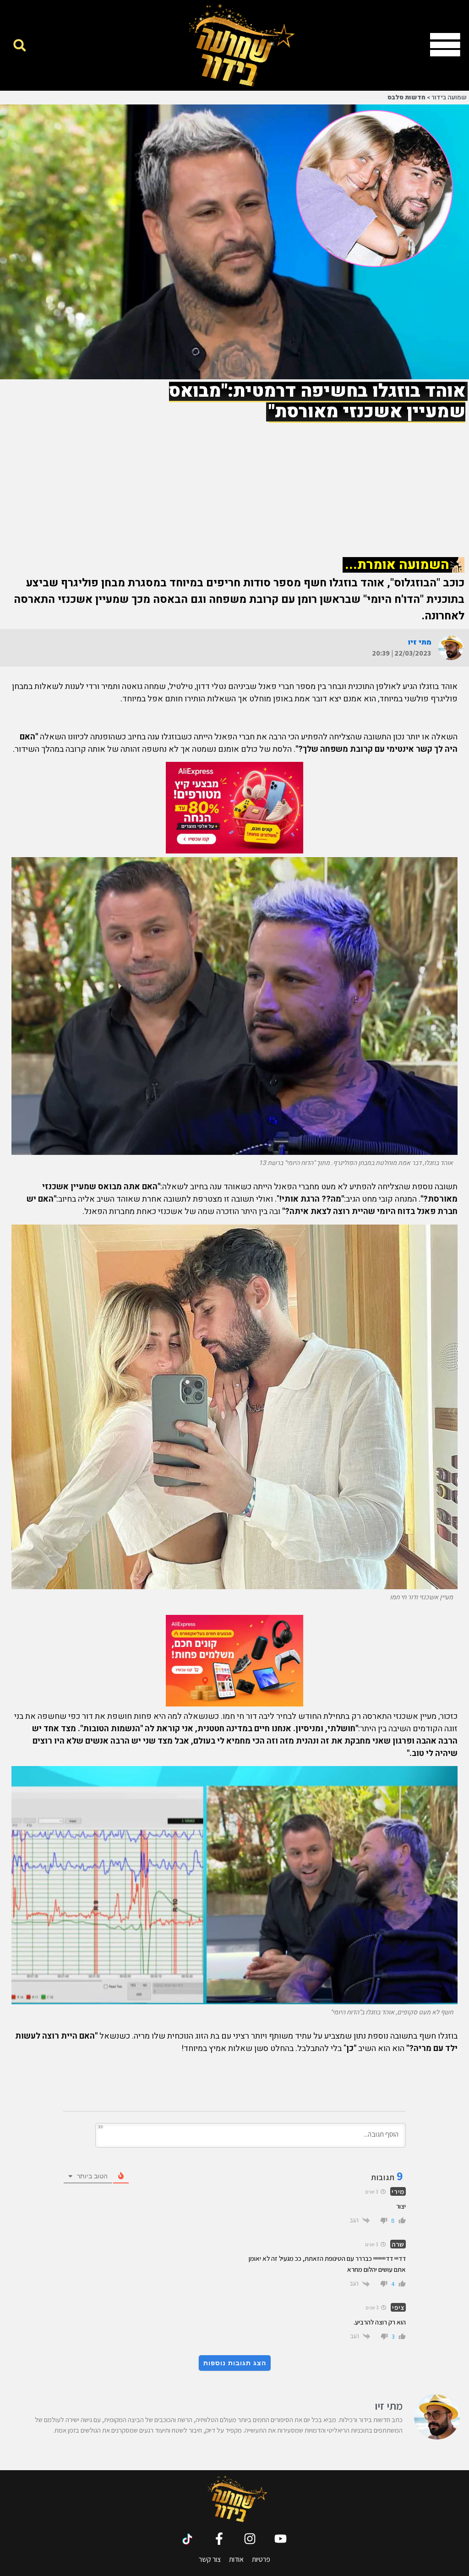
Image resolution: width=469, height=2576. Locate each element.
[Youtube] (281, 2539)
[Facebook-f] (219, 2539)
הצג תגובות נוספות (235, 2363)
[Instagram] (250, 2539)
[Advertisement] (234, 484)
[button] (19, 45)
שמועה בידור (449, 98)
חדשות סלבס (406, 98)
